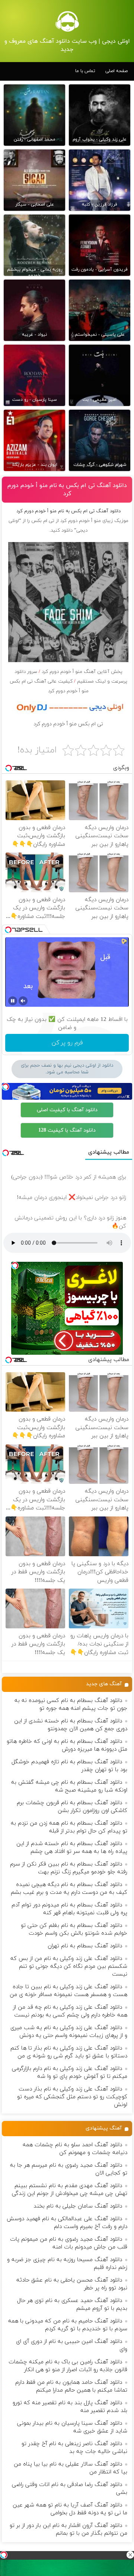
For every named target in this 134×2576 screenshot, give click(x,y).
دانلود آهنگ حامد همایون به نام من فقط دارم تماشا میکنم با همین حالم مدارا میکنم (71, 2386)
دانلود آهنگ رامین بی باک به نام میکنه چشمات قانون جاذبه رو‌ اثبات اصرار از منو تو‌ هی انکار (68, 2366)
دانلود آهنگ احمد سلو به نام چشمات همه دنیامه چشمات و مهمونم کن (75, 2149)
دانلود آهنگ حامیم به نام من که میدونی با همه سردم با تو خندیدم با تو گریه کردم (68, 2325)
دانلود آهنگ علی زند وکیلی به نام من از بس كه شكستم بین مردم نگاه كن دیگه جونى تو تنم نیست (69, 1966)
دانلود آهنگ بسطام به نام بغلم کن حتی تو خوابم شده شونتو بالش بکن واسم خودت (74, 1929)
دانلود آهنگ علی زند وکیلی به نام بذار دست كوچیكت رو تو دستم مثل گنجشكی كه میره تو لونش (72, 2097)
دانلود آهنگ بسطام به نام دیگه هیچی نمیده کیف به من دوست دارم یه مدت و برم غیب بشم (69, 1889)
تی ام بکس (43, 521)
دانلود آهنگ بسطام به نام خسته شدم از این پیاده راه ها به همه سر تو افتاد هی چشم (72, 1848)
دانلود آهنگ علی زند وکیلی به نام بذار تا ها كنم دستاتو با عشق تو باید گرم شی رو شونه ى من (69, 2052)
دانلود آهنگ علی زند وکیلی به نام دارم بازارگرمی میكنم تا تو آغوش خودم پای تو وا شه (70, 2073)
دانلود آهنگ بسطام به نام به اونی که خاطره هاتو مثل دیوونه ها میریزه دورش (67, 1745)
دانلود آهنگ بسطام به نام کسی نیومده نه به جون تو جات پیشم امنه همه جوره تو (71, 1705)
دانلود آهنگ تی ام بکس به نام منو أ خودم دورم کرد (67, 490)
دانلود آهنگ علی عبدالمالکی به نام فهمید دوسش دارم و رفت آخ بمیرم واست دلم (67, 2223)
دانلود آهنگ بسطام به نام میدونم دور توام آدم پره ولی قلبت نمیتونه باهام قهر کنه (69, 1909)
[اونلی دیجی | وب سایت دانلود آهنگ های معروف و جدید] (67, 21)
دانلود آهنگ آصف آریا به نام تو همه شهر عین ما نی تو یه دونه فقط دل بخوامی (70, 2509)
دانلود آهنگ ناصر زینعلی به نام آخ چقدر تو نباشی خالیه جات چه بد (74, 2448)
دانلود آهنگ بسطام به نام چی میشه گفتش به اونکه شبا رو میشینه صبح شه (69, 1786)
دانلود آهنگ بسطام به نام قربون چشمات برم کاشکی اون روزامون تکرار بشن (72, 1807)
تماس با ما (85, 71)
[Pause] (13, 1001)
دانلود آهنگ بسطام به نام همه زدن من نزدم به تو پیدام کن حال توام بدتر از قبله (69, 1827)
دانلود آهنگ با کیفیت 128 (67, 1130)
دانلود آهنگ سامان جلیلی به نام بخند (78, 2206)
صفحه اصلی (117, 71)
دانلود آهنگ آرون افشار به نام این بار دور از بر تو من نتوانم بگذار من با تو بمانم (68, 2530)
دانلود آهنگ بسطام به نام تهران (85, 1946)
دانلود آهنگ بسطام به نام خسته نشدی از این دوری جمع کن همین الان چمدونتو (71, 1725)
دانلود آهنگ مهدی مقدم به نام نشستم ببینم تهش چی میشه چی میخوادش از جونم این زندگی (70, 2190)
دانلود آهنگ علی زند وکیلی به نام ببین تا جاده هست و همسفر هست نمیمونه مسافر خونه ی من (68, 1991)
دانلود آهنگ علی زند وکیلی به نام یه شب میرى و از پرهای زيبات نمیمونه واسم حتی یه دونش (69, 2032)
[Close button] (130, 2555)
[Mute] (23, 1001)
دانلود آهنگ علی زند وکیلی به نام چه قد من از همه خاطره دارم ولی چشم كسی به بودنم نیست (70, 2011)
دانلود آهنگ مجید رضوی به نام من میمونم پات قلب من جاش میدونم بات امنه (69, 2243)
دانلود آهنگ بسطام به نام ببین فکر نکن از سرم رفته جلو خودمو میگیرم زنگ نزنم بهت (69, 1868)
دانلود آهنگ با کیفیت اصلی (67, 1110)
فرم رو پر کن (67, 1043)
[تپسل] (4, 2555)
